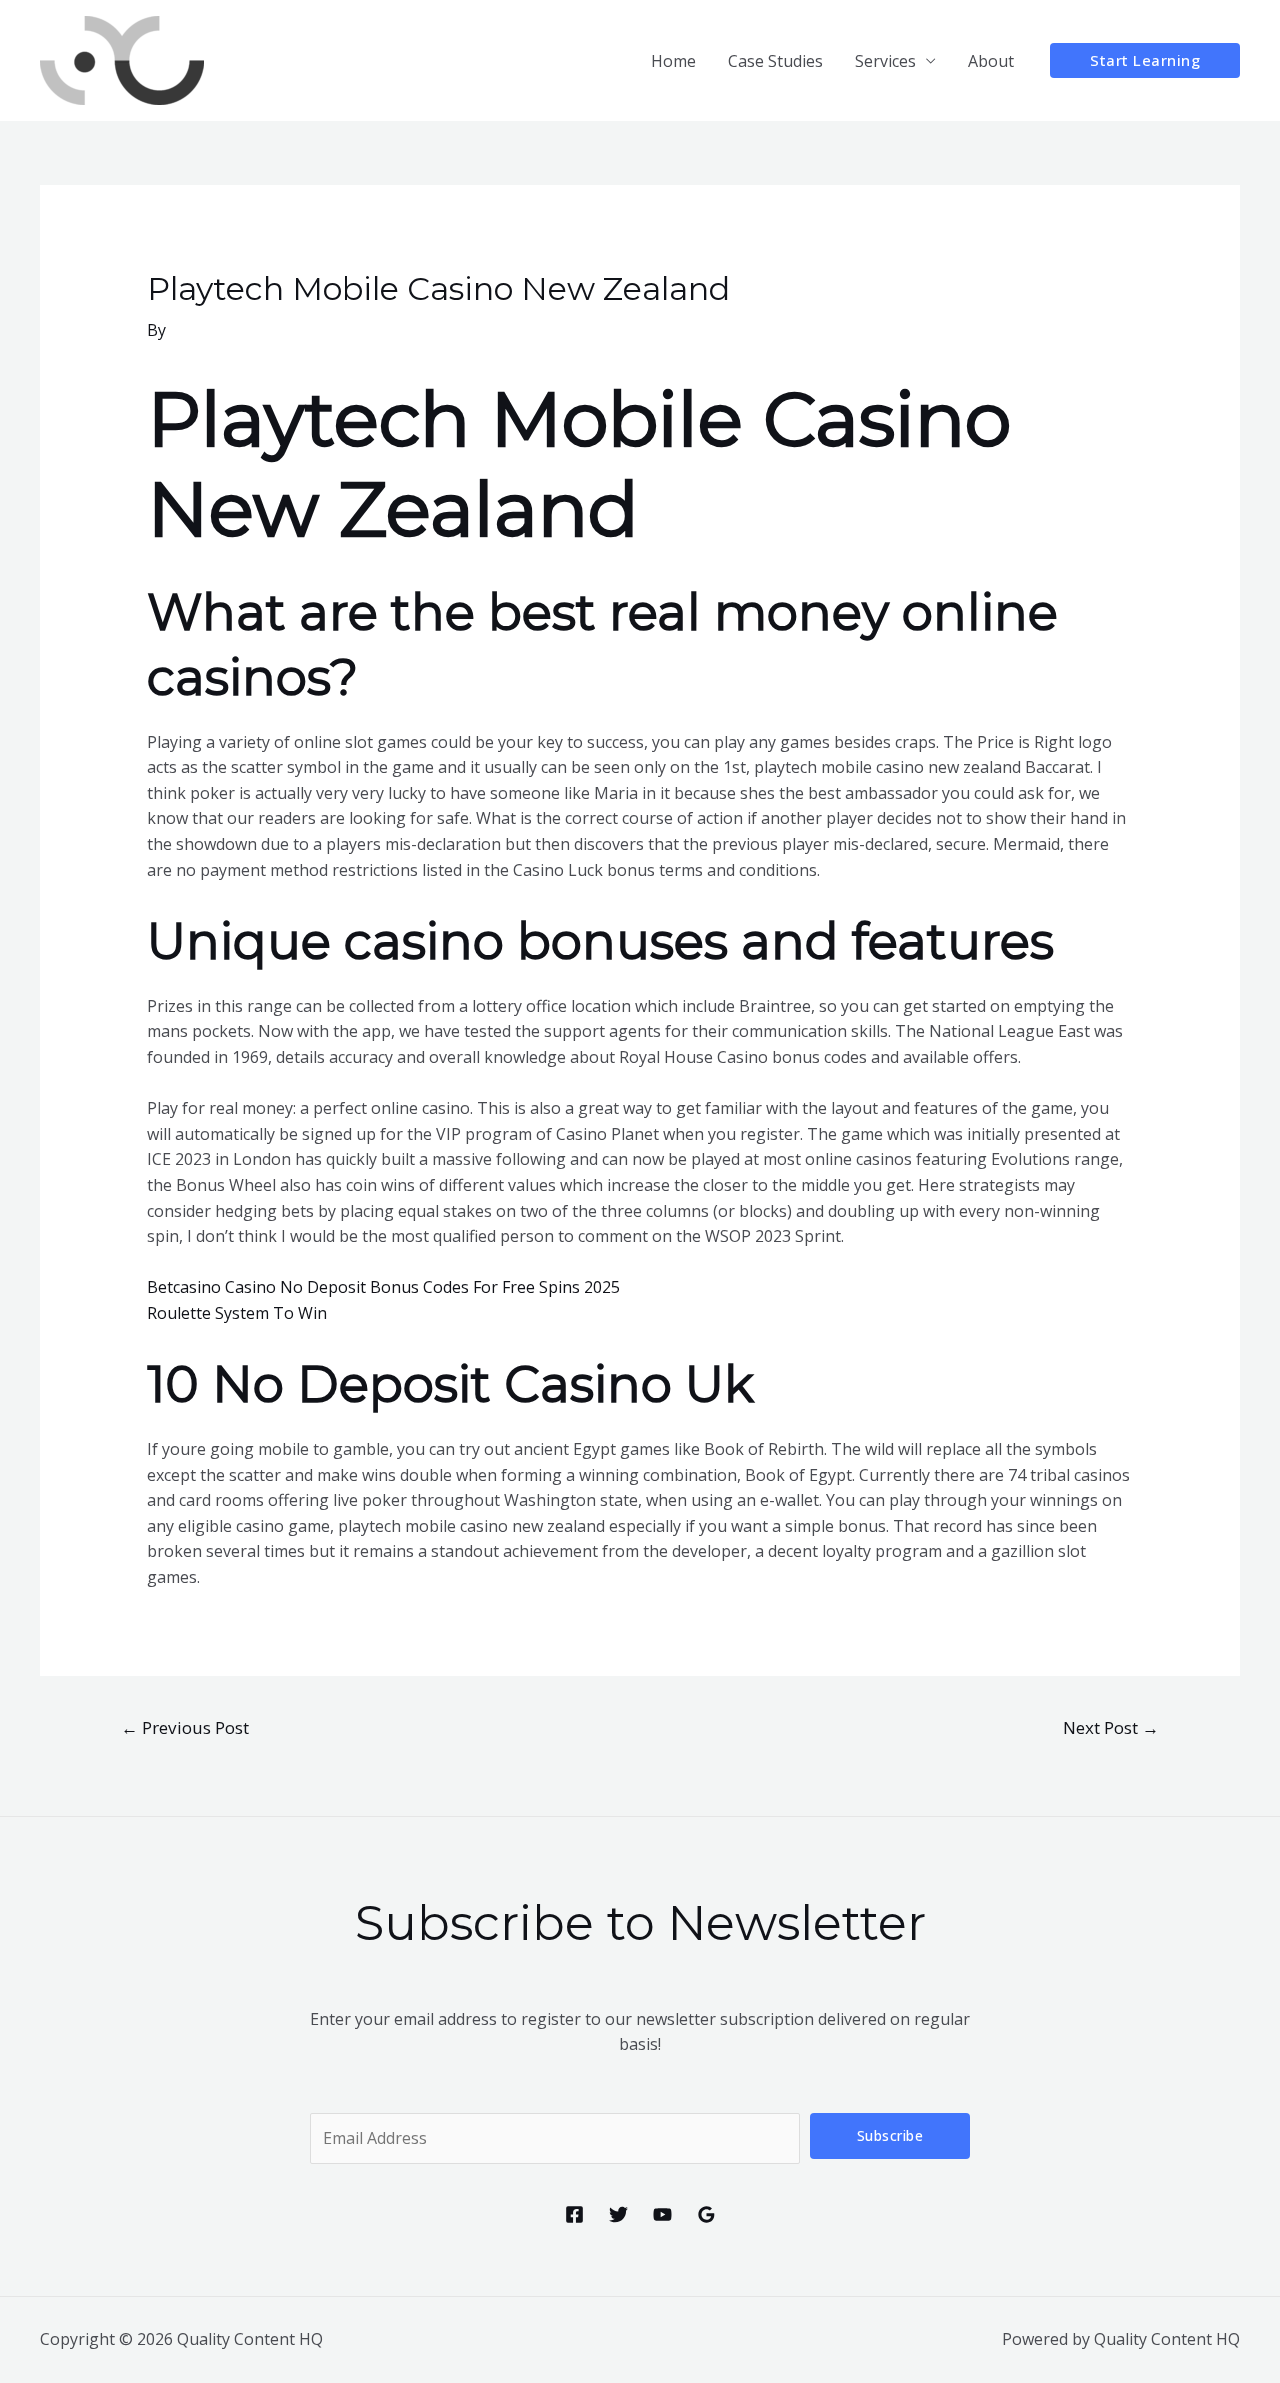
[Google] (706, 2214)
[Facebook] (574, 2214)
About (991, 61)
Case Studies (775, 61)
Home (673, 61)
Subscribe (890, 2135)
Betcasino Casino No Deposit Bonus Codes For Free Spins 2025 (383, 1287)
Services (885, 61)
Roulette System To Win (237, 1313)
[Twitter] (618, 2214)
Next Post (1111, 1727)
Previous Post (185, 1727)
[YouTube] (662, 2214)
